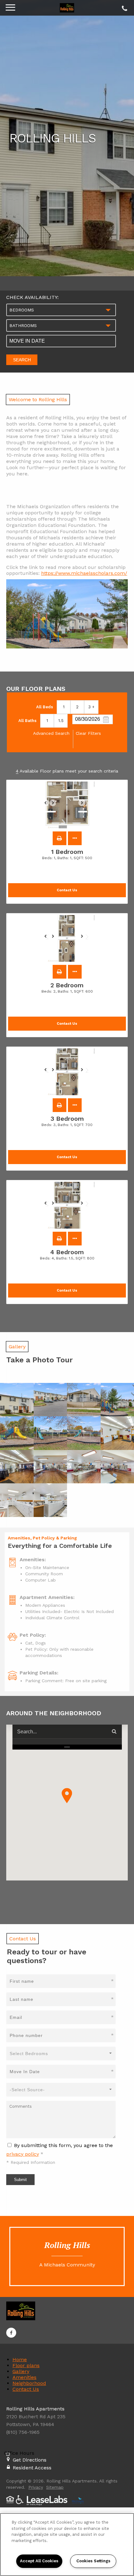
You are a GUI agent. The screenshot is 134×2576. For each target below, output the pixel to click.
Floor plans (26, 2365)
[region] (67, 2545)
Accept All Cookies (39, 2561)
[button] (60, 838)
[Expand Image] (17, 1400)
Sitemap (55, 2487)
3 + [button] (91, 707)
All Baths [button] (27, 721)
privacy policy (23, 2154)
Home (20, 2359)
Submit (20, 2180)
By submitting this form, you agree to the (63, 2145)
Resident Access (32, 2468)
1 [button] (64, 707)
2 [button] (77, 707)
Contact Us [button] (67, 890)
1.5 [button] (61, 721)
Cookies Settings (93, 2561)
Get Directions (30, 2460)
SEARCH (22, 360)
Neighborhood (29, 2383)
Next (85, 806)
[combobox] (61, 310)
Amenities (24, 2377)
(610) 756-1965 (124, 7)
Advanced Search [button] (51, 733)
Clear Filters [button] (88, 733)
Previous (49, 806)
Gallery (21, 2371)
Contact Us (26, 2389)
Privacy (36, 2487)
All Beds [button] (45, 707)
